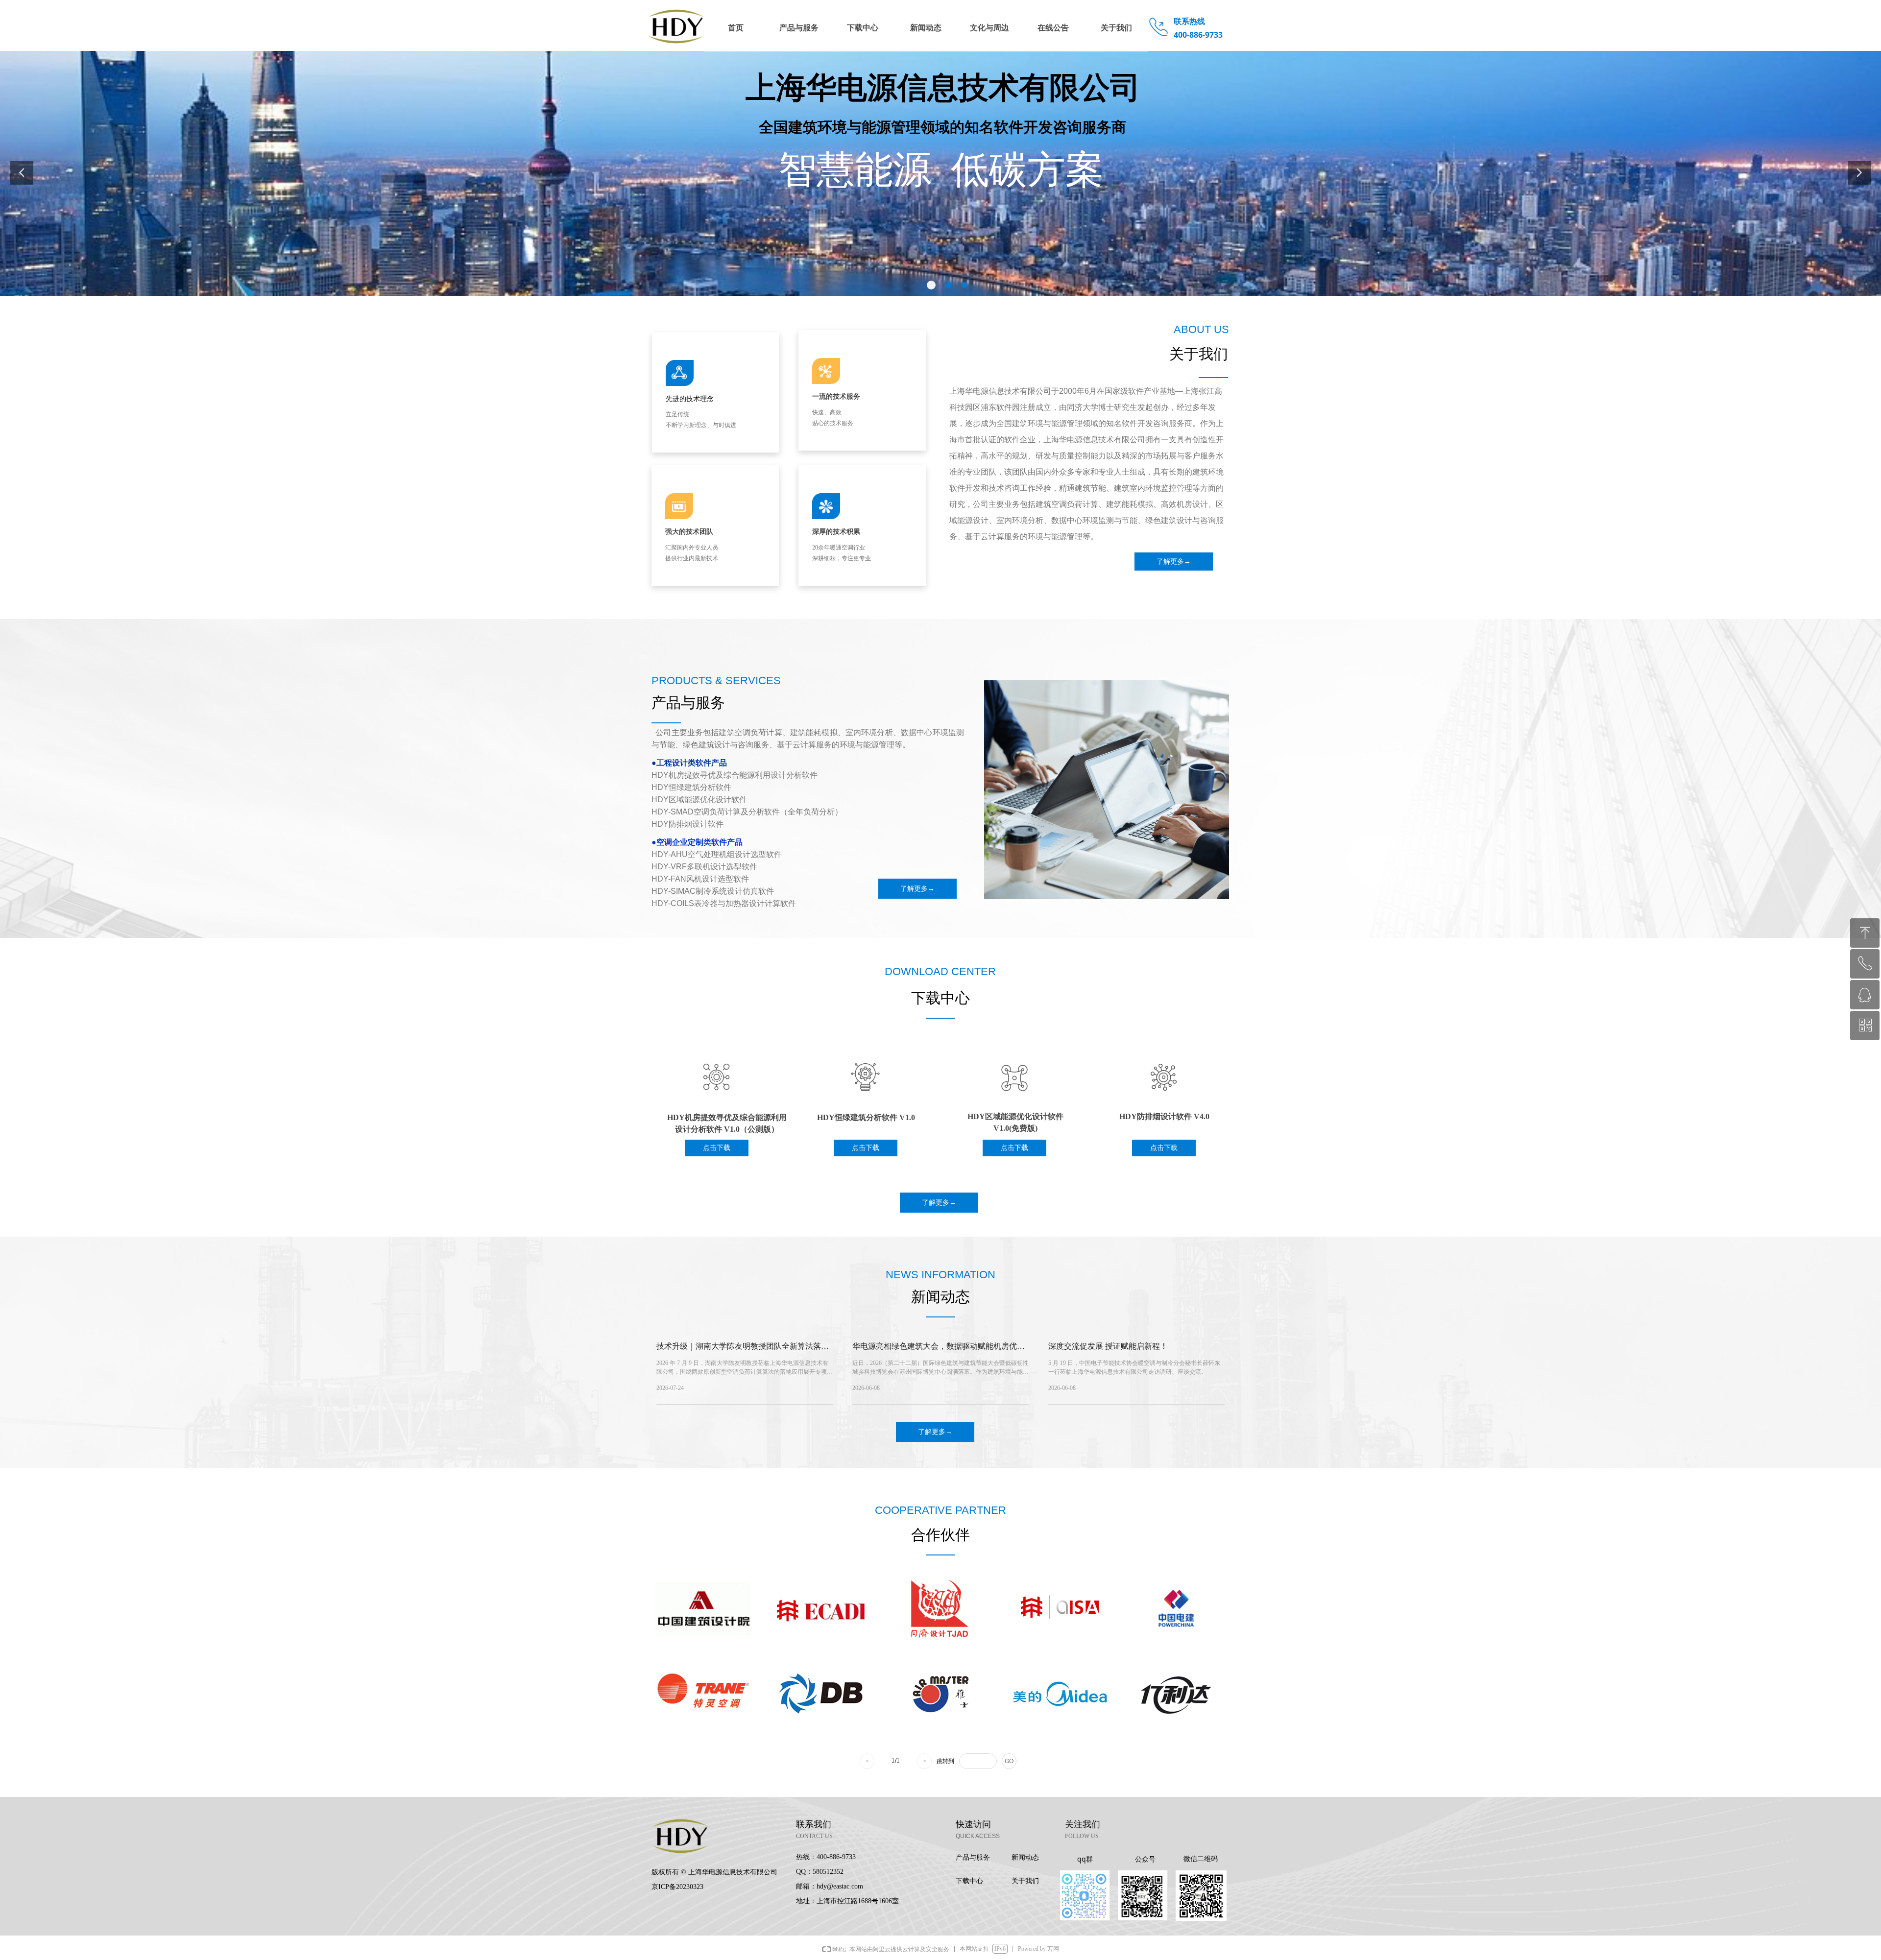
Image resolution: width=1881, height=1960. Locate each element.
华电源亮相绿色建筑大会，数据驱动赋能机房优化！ (935, 1349)
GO (1009, 1761)
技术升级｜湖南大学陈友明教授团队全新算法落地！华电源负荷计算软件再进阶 (739, 1349)
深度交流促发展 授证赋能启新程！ (1108, 1346)
